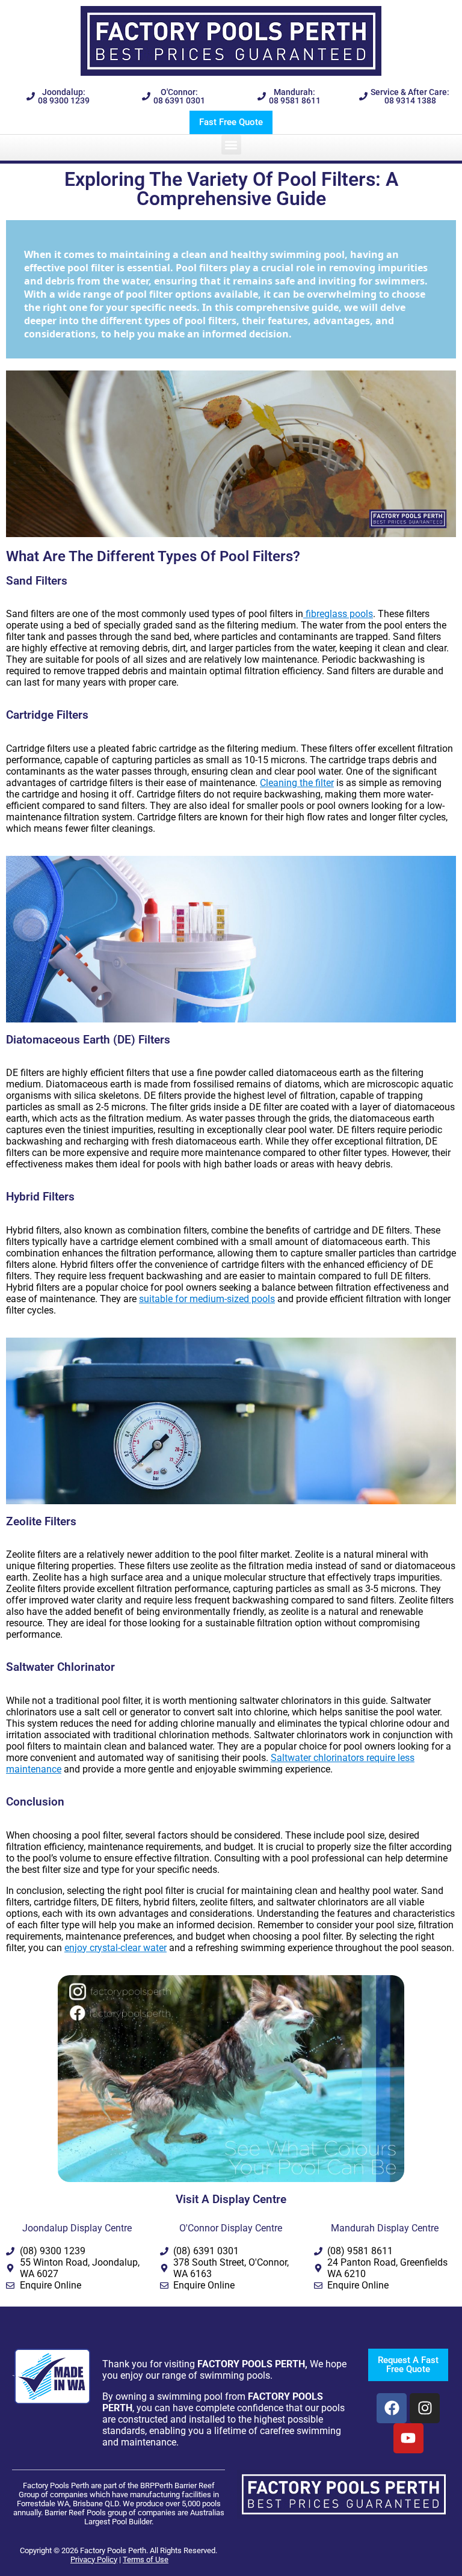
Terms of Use (146, 2559)
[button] (231, 145)
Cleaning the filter (297, 783)
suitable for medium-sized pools (207, 1299)
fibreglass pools (338, 614)
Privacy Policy (94, 2559)
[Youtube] (408, 2438)
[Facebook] (392, 2408)
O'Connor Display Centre (231, 2228)
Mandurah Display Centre (385, 2228)
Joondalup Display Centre (77, 2228)
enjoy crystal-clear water (115, 1948)
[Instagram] (425, 2408)
